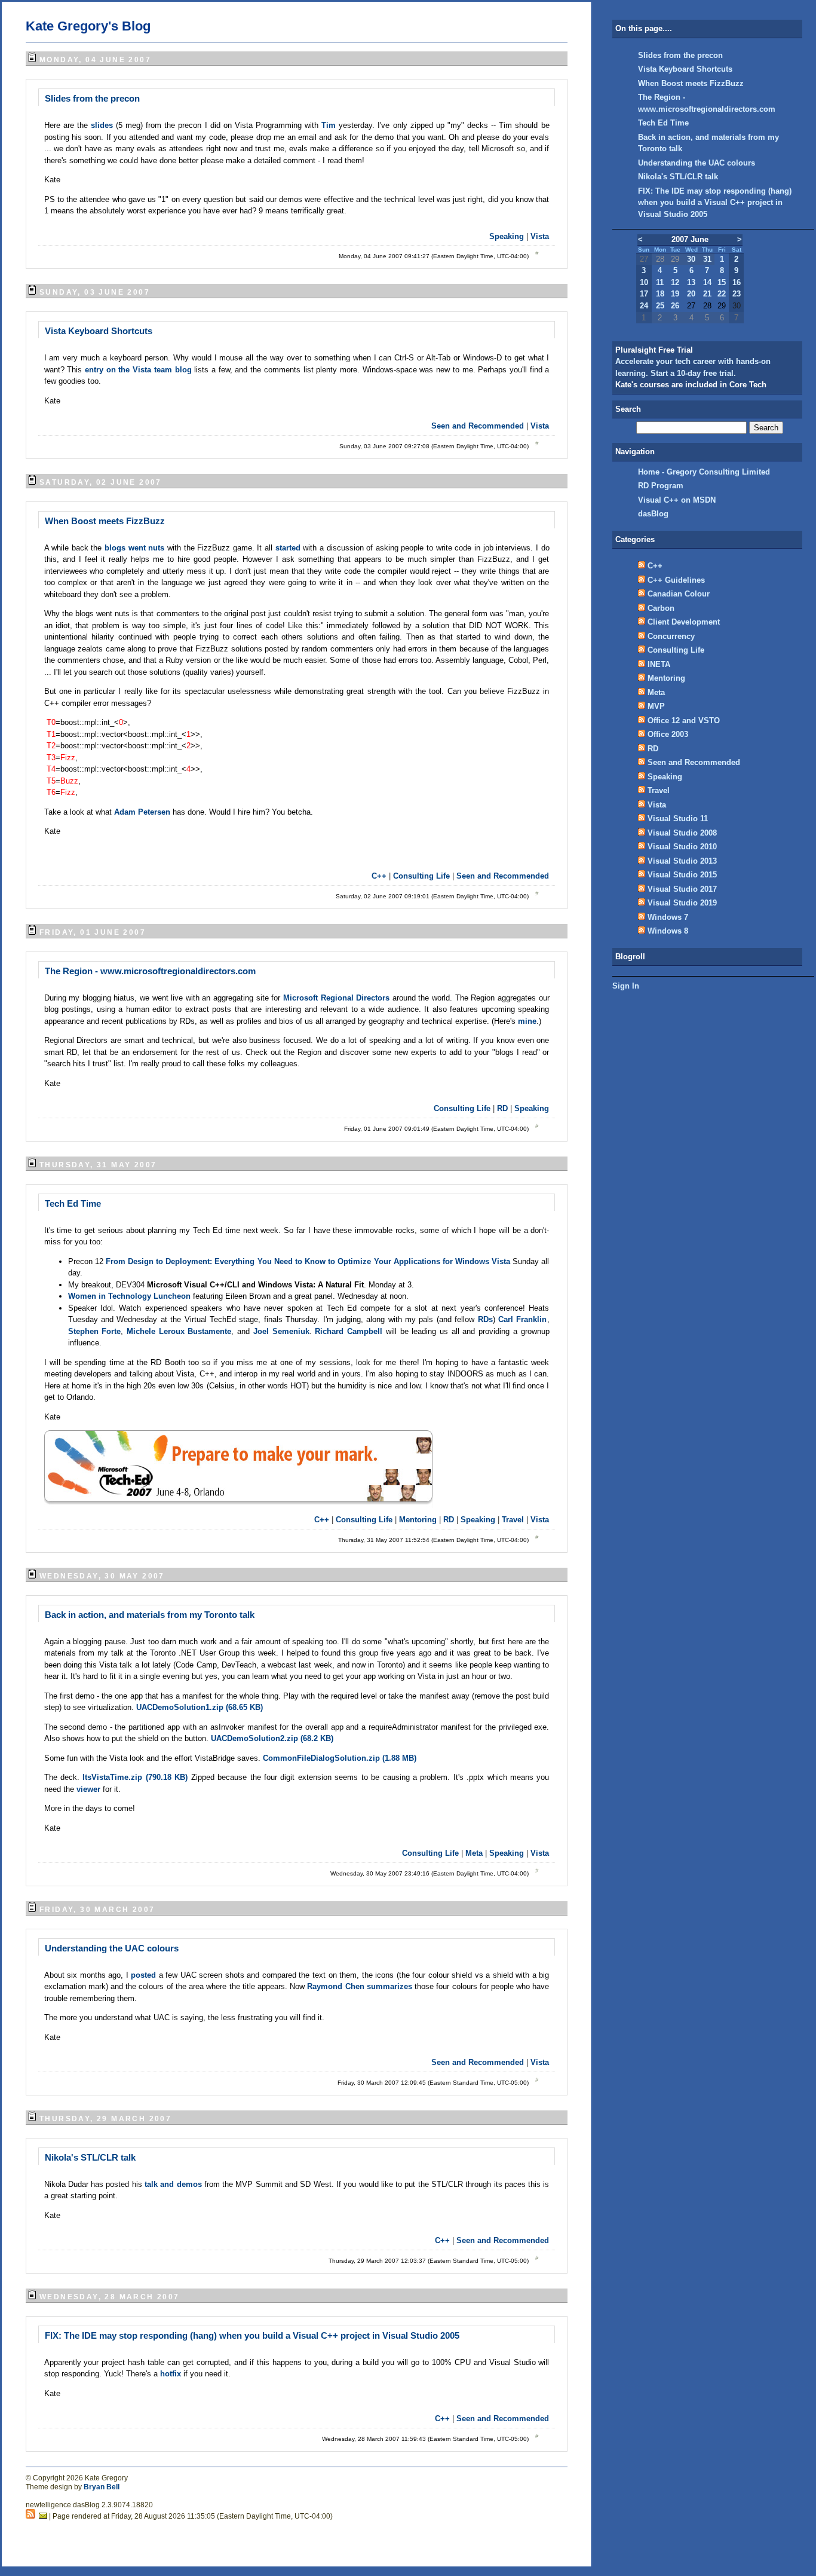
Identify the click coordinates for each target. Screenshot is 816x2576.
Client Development (684, 622)
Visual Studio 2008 (682, 833)
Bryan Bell (102, 2487)
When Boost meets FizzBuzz (105, 521)
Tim (330, 125)
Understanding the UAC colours (112, 1948)
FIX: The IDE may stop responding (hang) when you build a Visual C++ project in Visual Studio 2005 (252, 2335)
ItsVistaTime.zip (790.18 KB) (135, 1777)
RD (502, 1108)
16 (737, 282)
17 (644, 294)
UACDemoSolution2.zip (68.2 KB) (272, 1738)
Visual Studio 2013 (682, 861)
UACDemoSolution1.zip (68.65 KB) (200, 1707)
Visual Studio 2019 (682, 903)
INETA (659, 664)
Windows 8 (668, 931)
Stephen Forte (95, 1331)
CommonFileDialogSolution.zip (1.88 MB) (340, 1758)
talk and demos (173, 2184)
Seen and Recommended (478, 426)
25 (660, 306)
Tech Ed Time (73, 1203)
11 (660, 282)
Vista (540, 236)
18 (660, 294)
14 (707, 282)
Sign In (626, 986)
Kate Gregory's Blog (88, 26)
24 (644, 306)
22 (722, 294)
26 (675, 306)
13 (691, 282)
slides (103, 125)
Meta (474, 1853)
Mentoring (418, 1520)
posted (143, 1975)
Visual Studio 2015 (682, 875)
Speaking (507, 236)
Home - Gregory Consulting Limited (704, 472)
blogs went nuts (134, 548)
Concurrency (671, 636)
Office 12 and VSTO (684, 721)
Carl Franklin (522, 1319)
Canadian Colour (679, 594)
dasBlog (653, 514)
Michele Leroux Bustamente (179, 1331)
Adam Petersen (143, 812)
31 (707, 259)
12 (675, 282)
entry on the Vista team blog (139, 370)
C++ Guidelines (676, 580)
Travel (513, 1520)
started (289, 548)
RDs (485, 1319)
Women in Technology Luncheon (131, 1296)
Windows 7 (668, 917)
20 (691, 294)
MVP (656, 706)
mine (527, 1021)
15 (722, 282)
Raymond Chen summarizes (359, 1986)
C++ (379, 876)
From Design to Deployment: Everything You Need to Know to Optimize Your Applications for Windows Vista (308, 1261)
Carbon (661, 608)
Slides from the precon (92, 98)
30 (691, 259)
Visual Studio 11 (678, 819)
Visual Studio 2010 (682, 847)
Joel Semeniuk (281, 1331)
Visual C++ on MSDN (677, 500)
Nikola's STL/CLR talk (90, 2157)
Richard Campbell (350, 1331)
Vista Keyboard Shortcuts (99, 331)
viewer (90, 1789)
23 (737, 294)
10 (644, 282)
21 (707, 294)
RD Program (661, 486)
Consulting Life (421, 876)
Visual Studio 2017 (682, 889)
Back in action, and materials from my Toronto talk (150, 1615)
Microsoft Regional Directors (336, 998)
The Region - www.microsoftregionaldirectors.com (150, 971)
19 (675, 294)
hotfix (172, 2374)
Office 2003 (668, 734)
